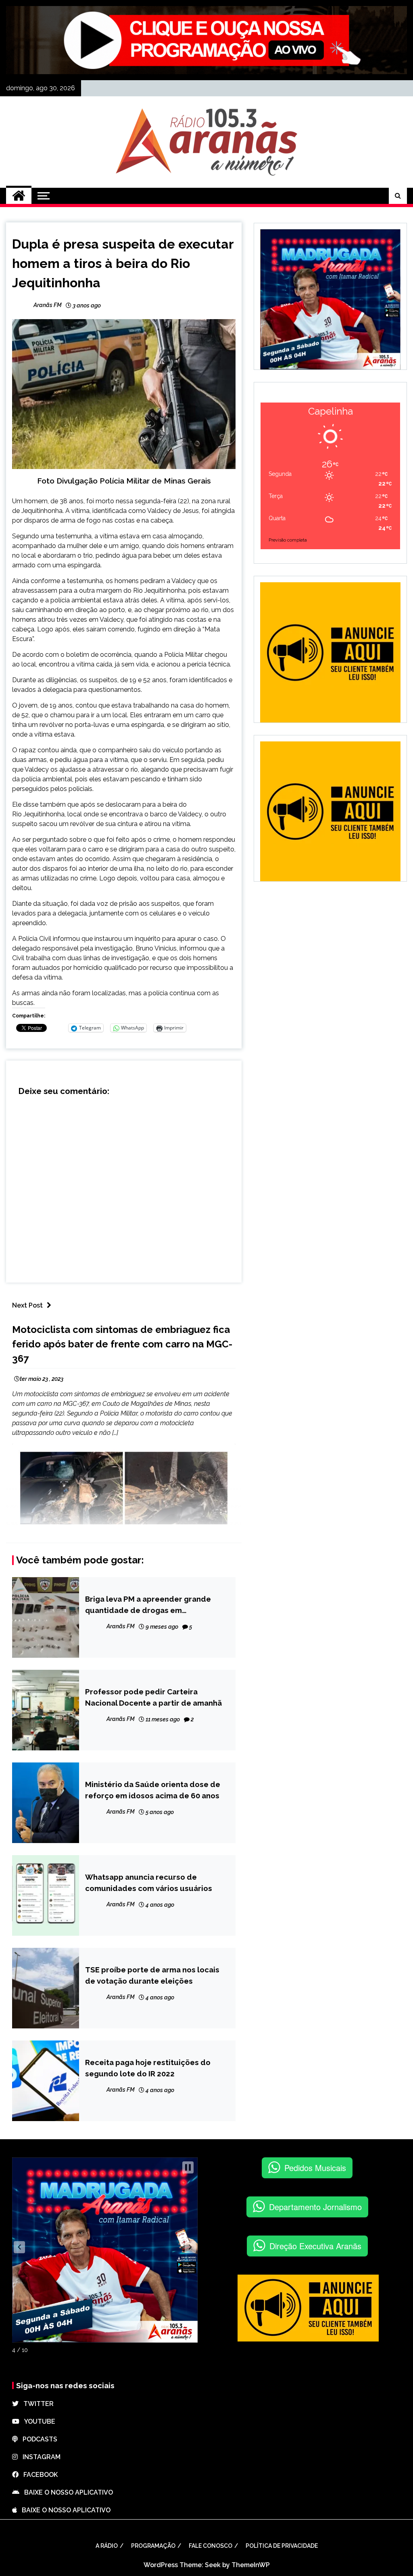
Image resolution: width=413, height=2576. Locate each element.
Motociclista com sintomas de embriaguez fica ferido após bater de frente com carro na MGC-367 (122, 1344)
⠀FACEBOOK (38, 2475)
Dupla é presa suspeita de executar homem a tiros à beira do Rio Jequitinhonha (123, 263)
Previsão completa (288, 540)
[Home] (19, 196)
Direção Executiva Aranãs (315, 2246)
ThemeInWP (251, 2565)
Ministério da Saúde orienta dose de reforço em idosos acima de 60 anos (153, 1790)
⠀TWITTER (36, 2404)
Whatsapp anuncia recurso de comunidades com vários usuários (149, 1883)
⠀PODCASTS (38, 2439)
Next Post (27, 1305)
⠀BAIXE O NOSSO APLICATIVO (66, 2492)
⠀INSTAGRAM (39, 2457)
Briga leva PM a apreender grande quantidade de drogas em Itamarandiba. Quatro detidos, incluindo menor (148, 1605)
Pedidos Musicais (315, 2168)
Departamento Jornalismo (315, 2207)
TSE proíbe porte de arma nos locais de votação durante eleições (152, 1975)
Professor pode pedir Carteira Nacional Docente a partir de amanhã (153, 1697)
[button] (19, 2247)
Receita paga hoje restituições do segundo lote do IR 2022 (148, 2068)
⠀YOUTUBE (37, 2421)
